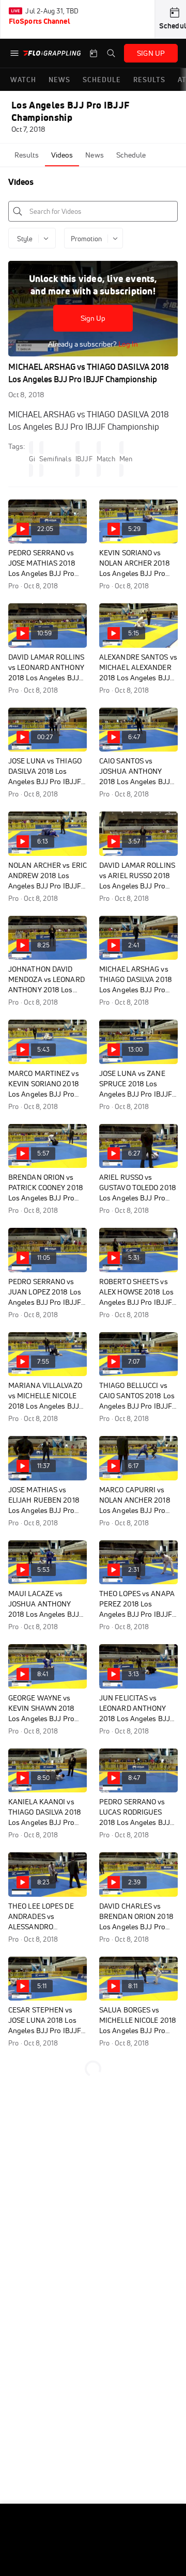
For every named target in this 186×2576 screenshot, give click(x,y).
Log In (127, 344)
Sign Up (93, 318)
